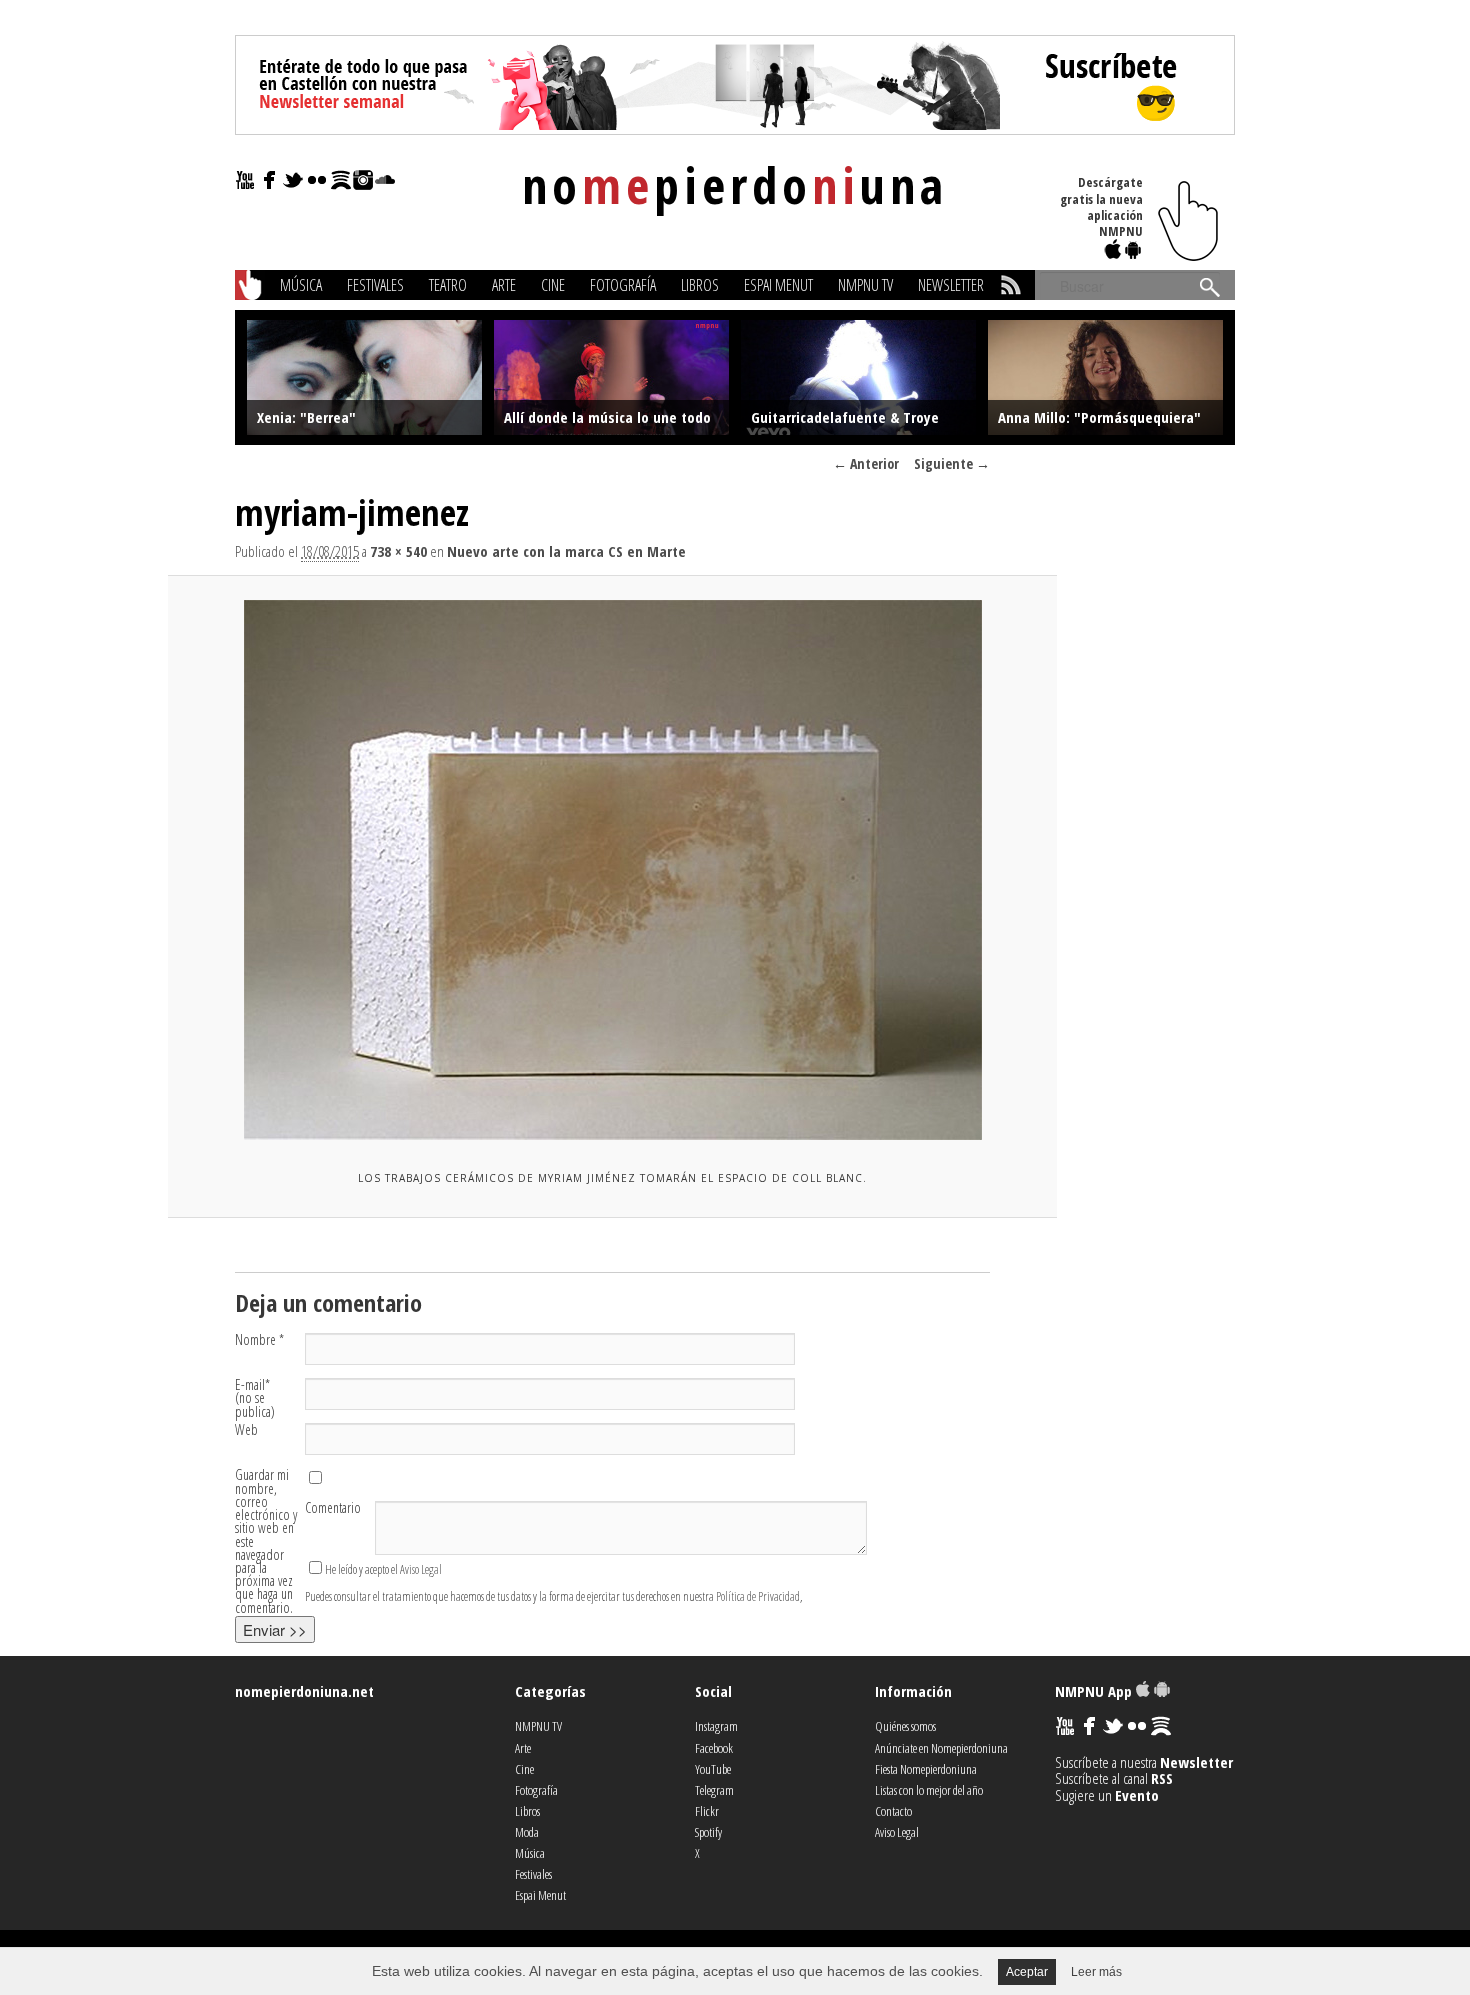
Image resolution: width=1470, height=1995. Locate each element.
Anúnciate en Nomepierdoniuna (941, 1748)
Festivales (375, 285)
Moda (527, 1832)
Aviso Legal (421, 1569)
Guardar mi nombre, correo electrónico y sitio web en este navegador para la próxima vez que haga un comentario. (266, 1540)
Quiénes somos (905, 1726)
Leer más (1096, 1972)
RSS (1162, 1778)
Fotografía (623, 285)
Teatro (448, 285)
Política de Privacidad (758, 1596)
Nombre (259, 1339)
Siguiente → (952, 463)
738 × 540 (398, 551)
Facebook (714, 1748)
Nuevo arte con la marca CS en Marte (566, 551)
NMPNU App (1095, 1691)
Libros (700, 285)
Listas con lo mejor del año (929, 1790)
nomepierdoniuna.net (304, 1691)
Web (246, 1429)
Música (301, 285)
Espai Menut (778, 285)
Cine (553, 285)
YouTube (713, 1769)
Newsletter (951, 285)
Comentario (333, 1507)
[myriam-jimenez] (612, 870)
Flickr (707, 1811)
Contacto (893, 1811)
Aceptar (1027, 1972)
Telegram (714, 1790)
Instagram (716, 1726)
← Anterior (866, 463)
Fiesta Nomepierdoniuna (926, 1769)
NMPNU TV (865, 285)
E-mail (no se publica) (255, 1398)
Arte (504, 285)
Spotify (708, 1832)
